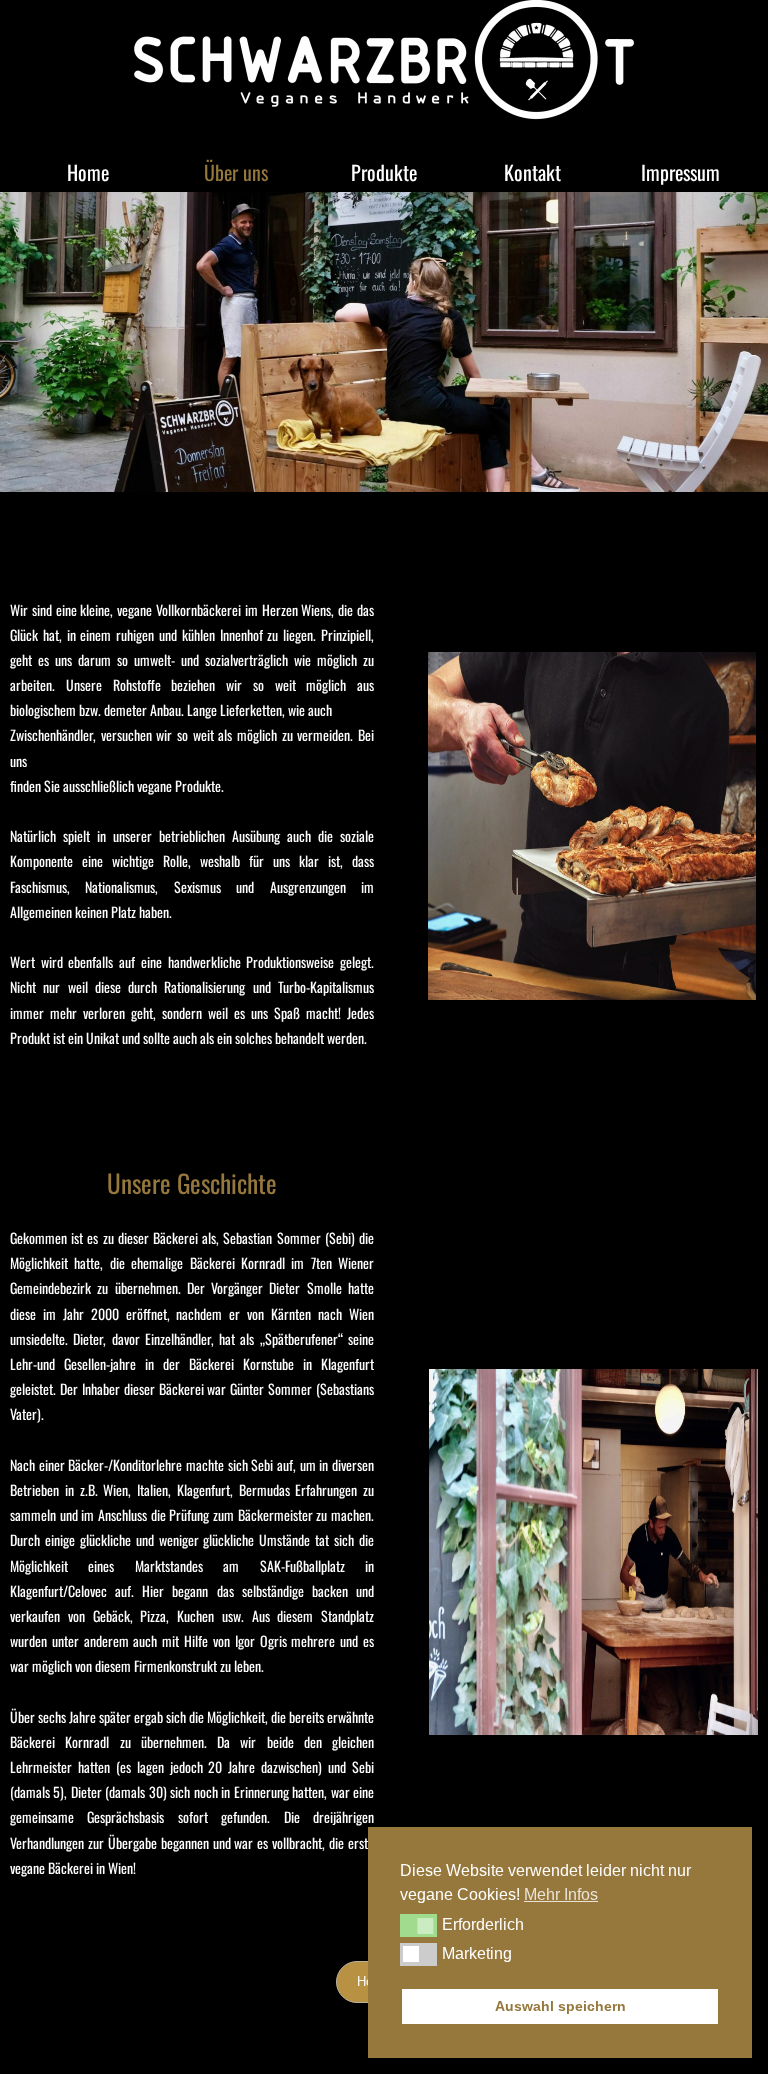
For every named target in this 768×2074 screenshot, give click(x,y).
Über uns (236, 172)
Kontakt (532, 172)
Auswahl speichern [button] (560, 2006)
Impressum (680, 172)
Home (88, 172)
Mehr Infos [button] (561, 1894)
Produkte (384, 172)
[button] (418, 1925)
